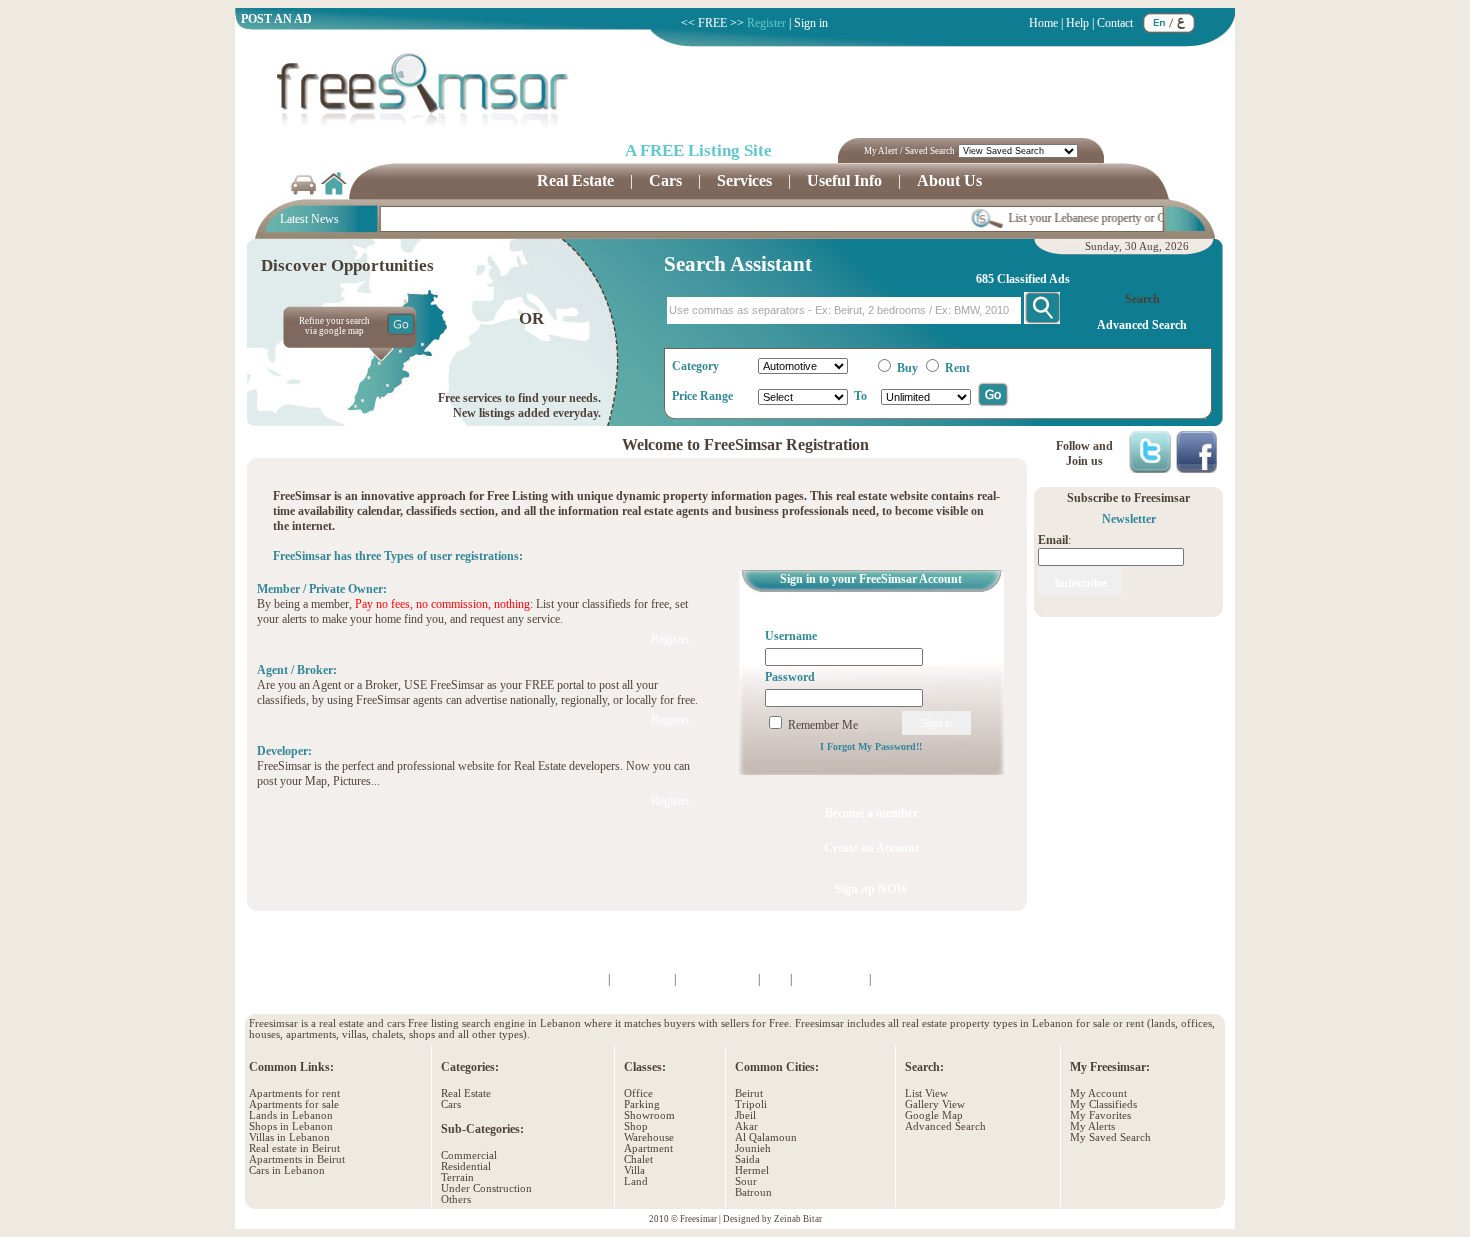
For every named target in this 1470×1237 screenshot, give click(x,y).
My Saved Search (1110, 1137)
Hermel (752, 1170)
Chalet (638, 1159)
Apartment (648, 1148)
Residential (466, 1166)
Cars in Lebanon (287, 1170)
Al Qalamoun (766, 1137)
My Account (1098, 1093)
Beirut (749, 1093)
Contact (1115, 23)
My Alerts (1092, 1126)
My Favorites (1100, 1115)
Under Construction (486, 1188)
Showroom (649, 1115)
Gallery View (935, 1104)
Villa (634, 1170)
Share (1022, 949)
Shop (636, 1126)
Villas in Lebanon (289, 1137)
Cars (451, 1104)
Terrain (457, 1177)
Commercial (469, 1155)
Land (636, 1181)
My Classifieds (1103, 1104)
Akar (746, 1126)
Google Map (934, 1115)
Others (456, 1199)
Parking (642, 1104)
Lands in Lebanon (291, 1115)
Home (1043, 23)
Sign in (811, 23)
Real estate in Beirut (294, 1148)
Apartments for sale (294, 1104)
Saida (747, 1159)
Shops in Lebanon (291, 1126)
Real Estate (466, 1093)
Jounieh (753, 1148)
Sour (746, 1181)
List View (926, 1093)
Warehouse (649, 1137)
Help (1077, 23)
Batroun (753, 1192)
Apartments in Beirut (297, 1159)
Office (638, 1093)
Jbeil (745, 1115)
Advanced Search (945, 1126)
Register (766, 23)
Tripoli (751, 1104)
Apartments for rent (294, 1093)
